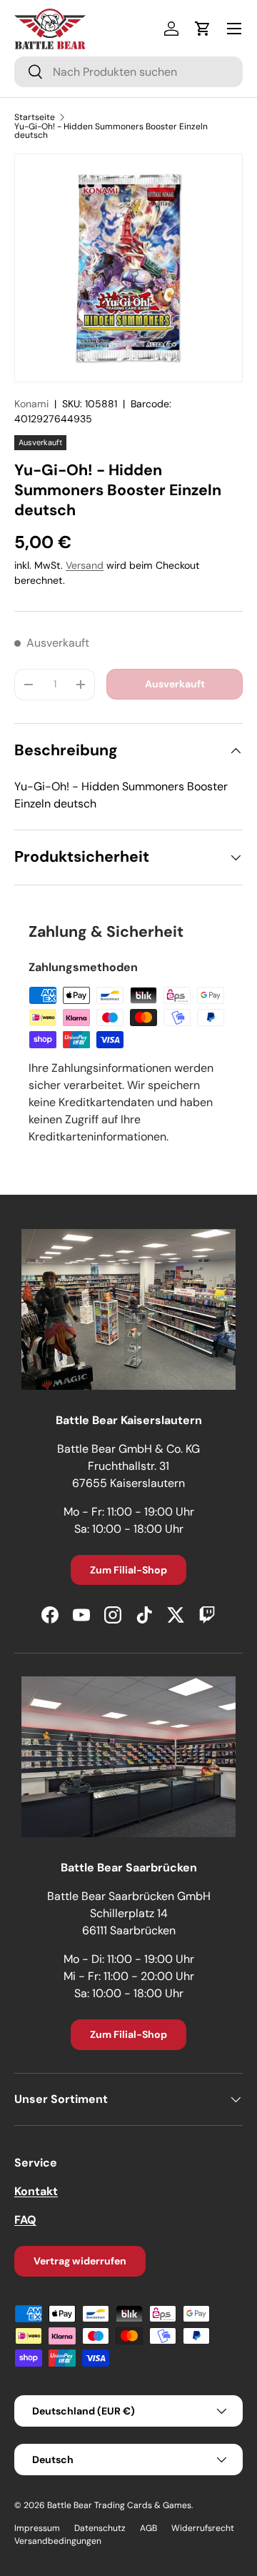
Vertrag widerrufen (80, 2261)
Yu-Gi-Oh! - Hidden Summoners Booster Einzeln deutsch (111, 131)
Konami (31, 404)
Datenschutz (100, 2528)
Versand (85, 565)
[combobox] (128, 72)
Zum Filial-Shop (128, 1570)
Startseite (35, 117)
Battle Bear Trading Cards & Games (119, 2505)
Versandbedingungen (58, 2541)
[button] (203, 29)
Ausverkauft (175, 684)
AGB (148, 2528)
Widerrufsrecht (203, 2528)
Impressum (37, 2528)
